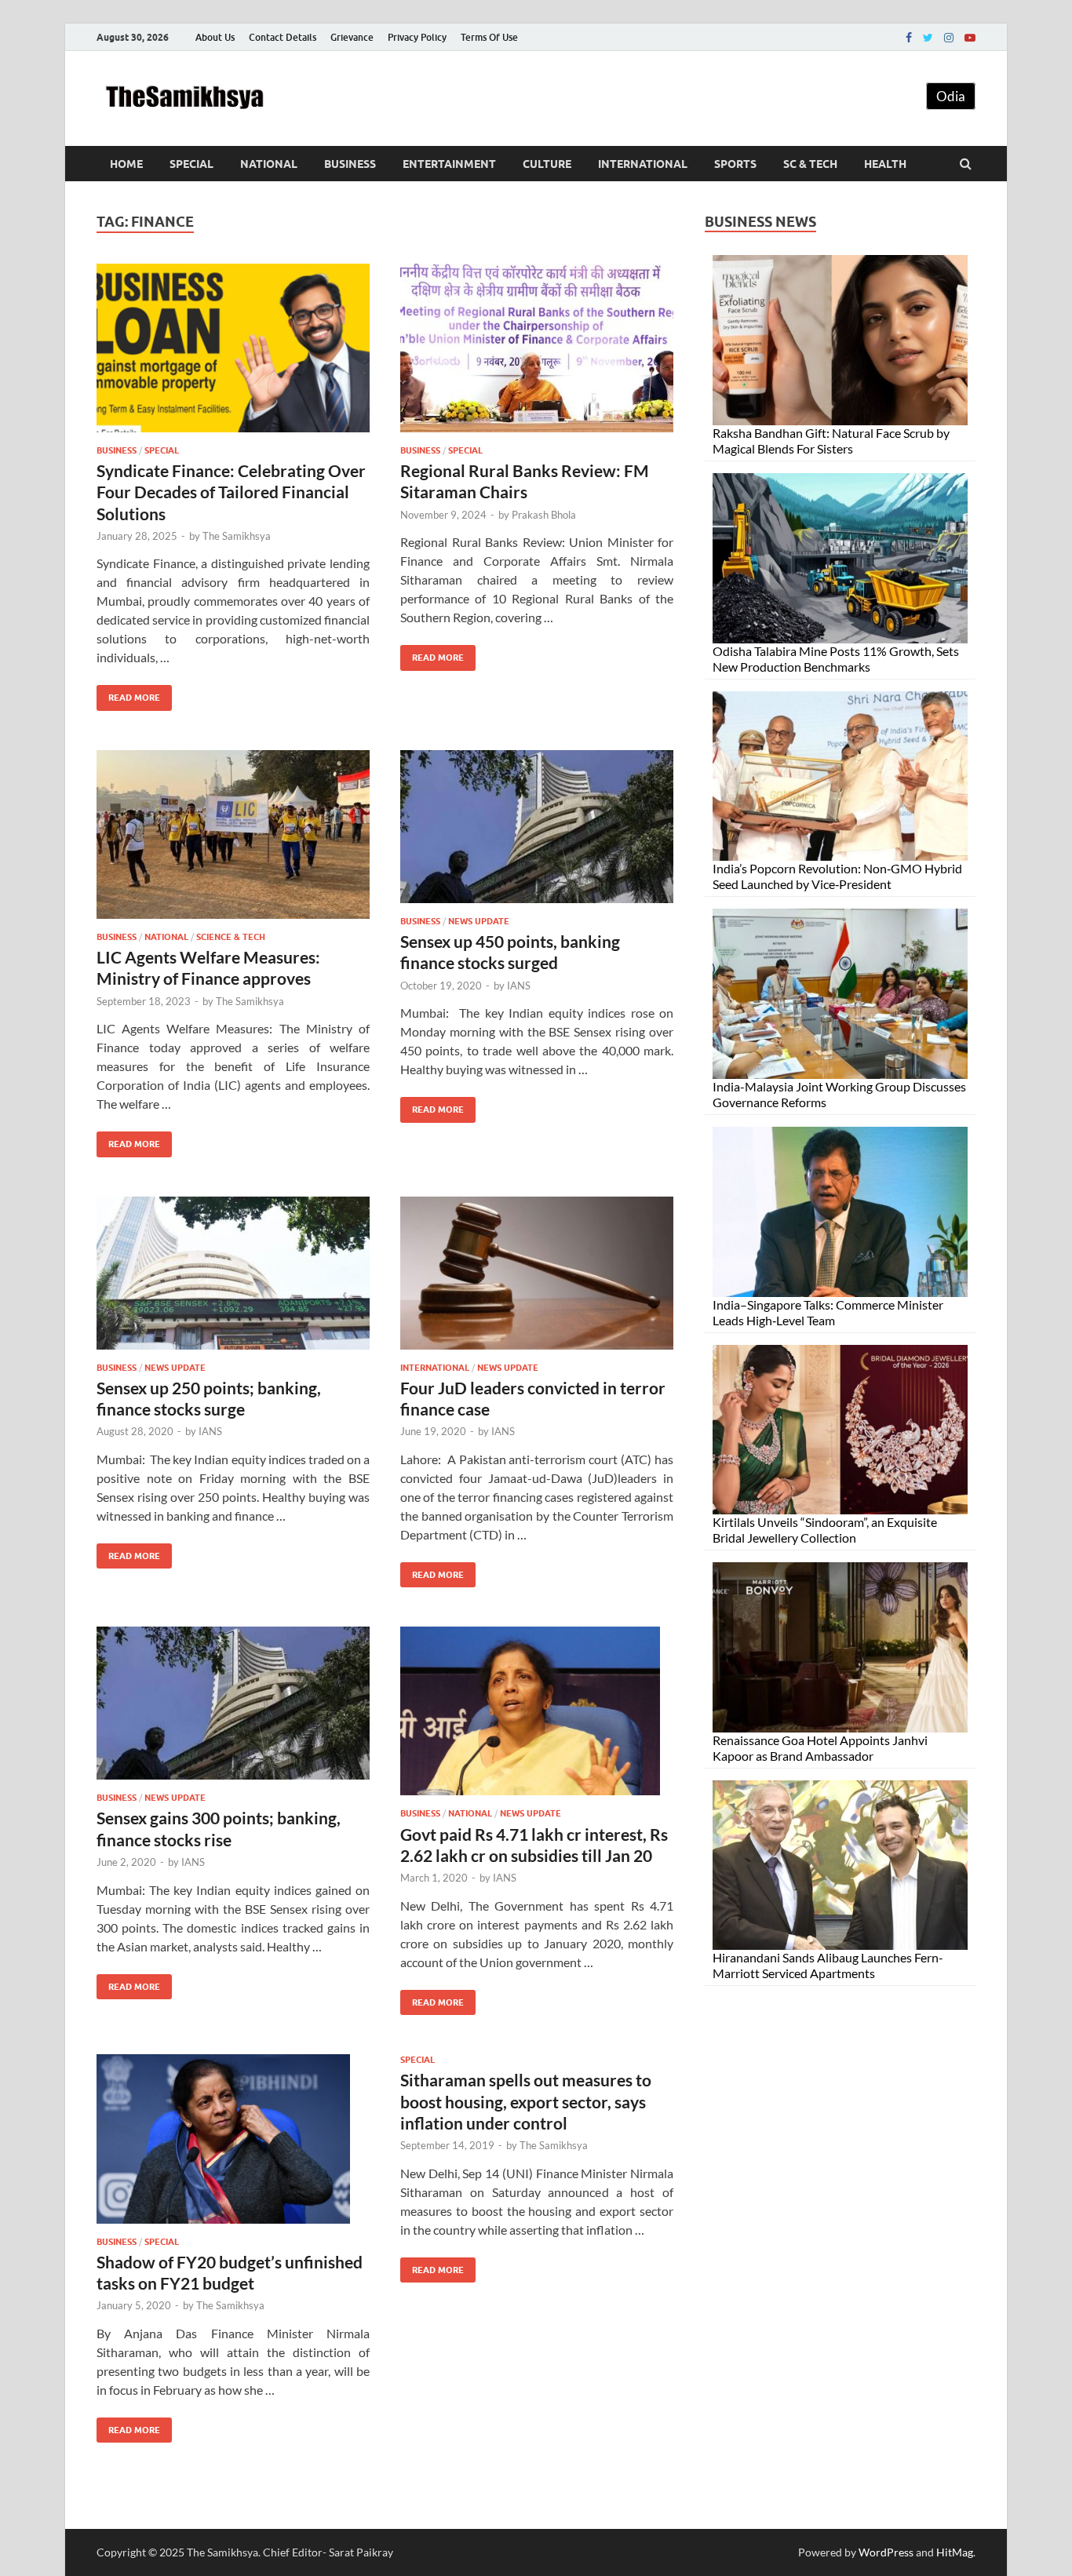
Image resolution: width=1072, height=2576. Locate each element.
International (643, 164)
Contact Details (283, 37)
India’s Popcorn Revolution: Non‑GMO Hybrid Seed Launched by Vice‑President (837, 876)
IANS (519, 986)
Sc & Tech (810, 164)
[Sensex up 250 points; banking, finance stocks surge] (233, 1279)
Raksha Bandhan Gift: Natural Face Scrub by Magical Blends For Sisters (831, 441)
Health (885, 164)
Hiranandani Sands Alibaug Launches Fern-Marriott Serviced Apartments (828, 1965)
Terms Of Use (489, 37)
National (269, 164)
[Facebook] (909, 38)
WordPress (886, 2552)
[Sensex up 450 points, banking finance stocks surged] (537, 833)
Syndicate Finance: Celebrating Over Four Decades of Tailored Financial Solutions (231, 492)
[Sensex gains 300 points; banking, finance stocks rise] (233, 1709)
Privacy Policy (417, 37)
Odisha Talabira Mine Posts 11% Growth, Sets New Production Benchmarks (836, 659)
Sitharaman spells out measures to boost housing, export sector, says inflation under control (526, 2101)
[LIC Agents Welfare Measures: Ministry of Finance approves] (233, 841)
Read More (128, 694)
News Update (479, 921)
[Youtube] (970, 38)
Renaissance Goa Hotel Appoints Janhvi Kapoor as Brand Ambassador (820, 1748)
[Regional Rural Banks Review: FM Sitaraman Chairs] (537, 354)
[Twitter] (928, 38)
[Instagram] (949, 38)
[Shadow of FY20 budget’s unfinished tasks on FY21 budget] (233, 2145)
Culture (547, 164)
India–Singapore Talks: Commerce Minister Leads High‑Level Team (828, 1312)
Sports (735, 164)
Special (191, 164)
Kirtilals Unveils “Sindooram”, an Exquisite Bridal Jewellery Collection (825, 1530)
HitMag (955, 2552)
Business (350, 164)
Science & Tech (231, 937)
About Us (215, 37)
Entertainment (449, 164)
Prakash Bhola (544, 515)
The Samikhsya (237, 536)
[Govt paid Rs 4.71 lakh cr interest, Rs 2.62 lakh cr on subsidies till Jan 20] (537, 1717)
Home (126, 164)
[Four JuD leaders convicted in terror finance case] (537, 1279)
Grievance (352, 37)
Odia (951, 96)
